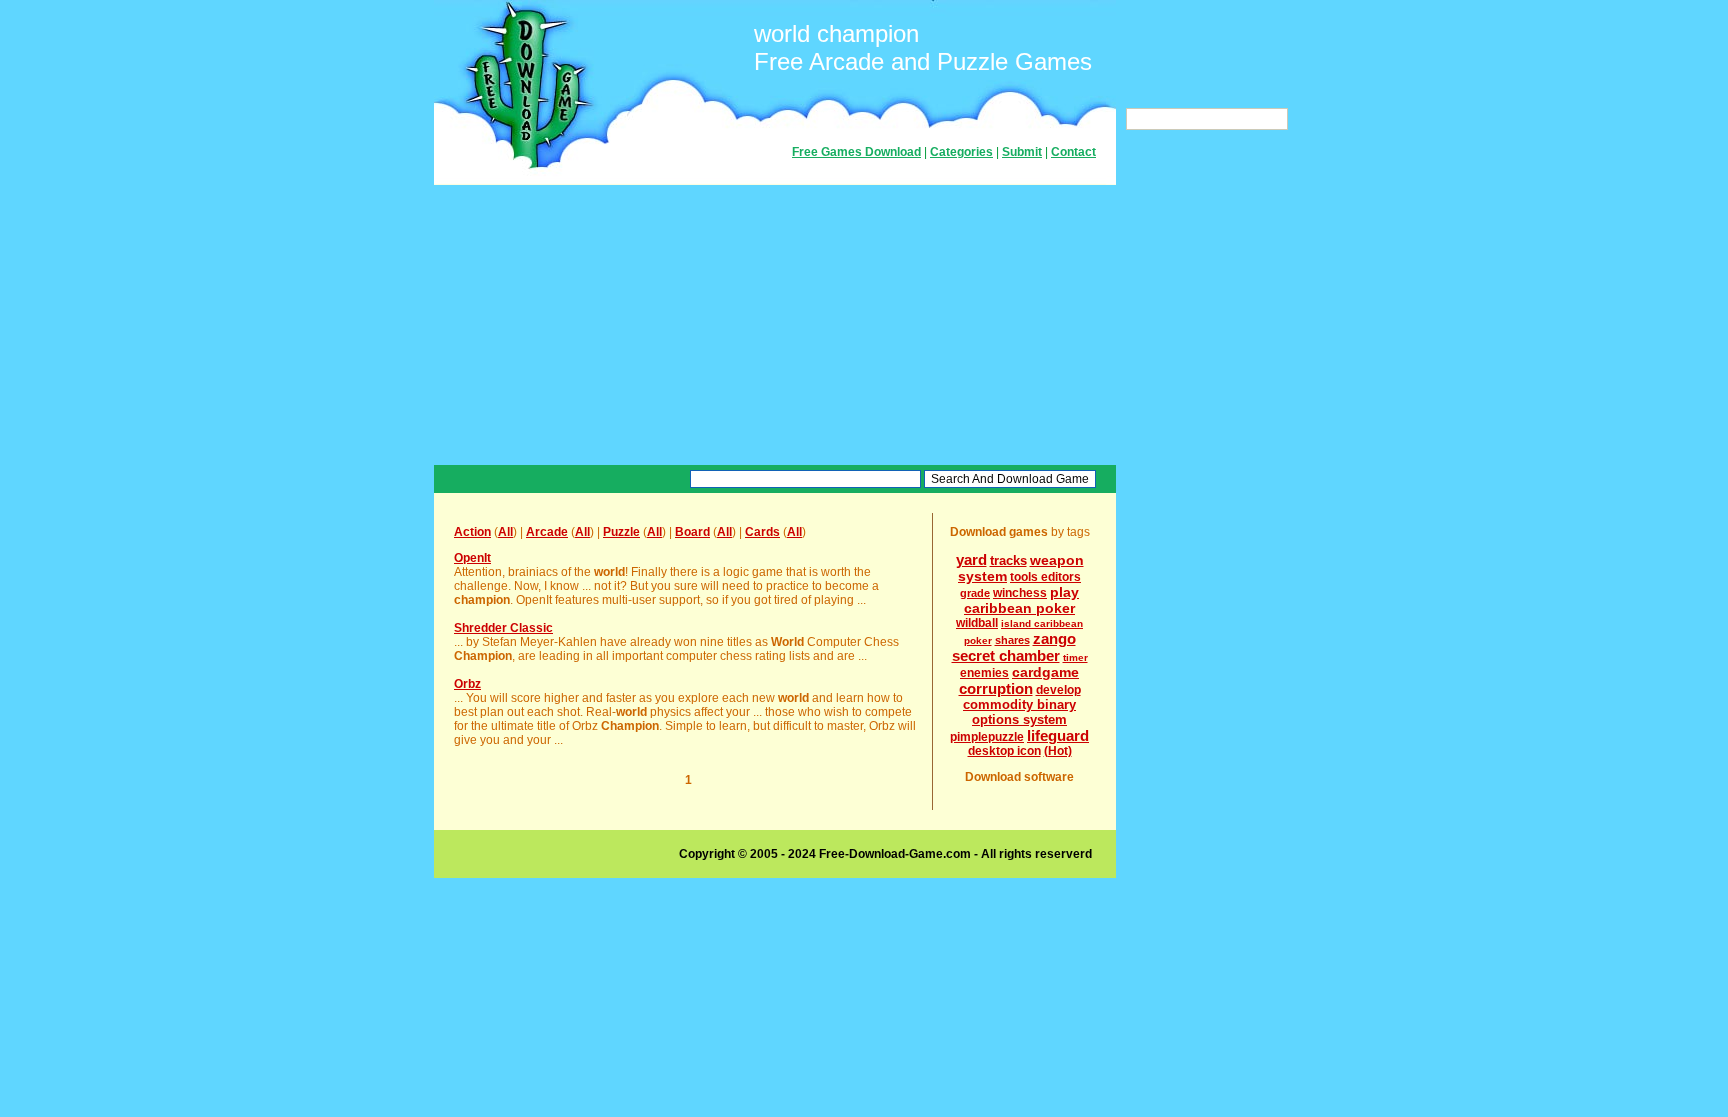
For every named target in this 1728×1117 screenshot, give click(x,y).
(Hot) (1058, 751)
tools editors (1045, 577)
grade (975, 593)
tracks (1008, 560)
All (505, 532)
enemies (984, 673)
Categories (961, 152)
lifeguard (1058, 735)
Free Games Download (856, 152)
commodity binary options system (1019, 712)
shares (1012, 640)
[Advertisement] (775, 325)
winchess (1020, 593)
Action (472, 532)
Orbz (467, 684)
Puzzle (621, 532)
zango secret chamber (1014, 647)
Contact (1073, 152)
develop (1058, 690)
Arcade (547, 532)
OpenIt (472, 558)
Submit (1022, 152)
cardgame (1045, 672)
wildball (977, 623)
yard (971, 559)
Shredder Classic (503, 628)
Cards (762, 532)
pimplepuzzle (987, 737)
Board (692, 532)
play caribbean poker (1021, 600)
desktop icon (1004, 751)
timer (1075, 657)
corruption (996, 688)
